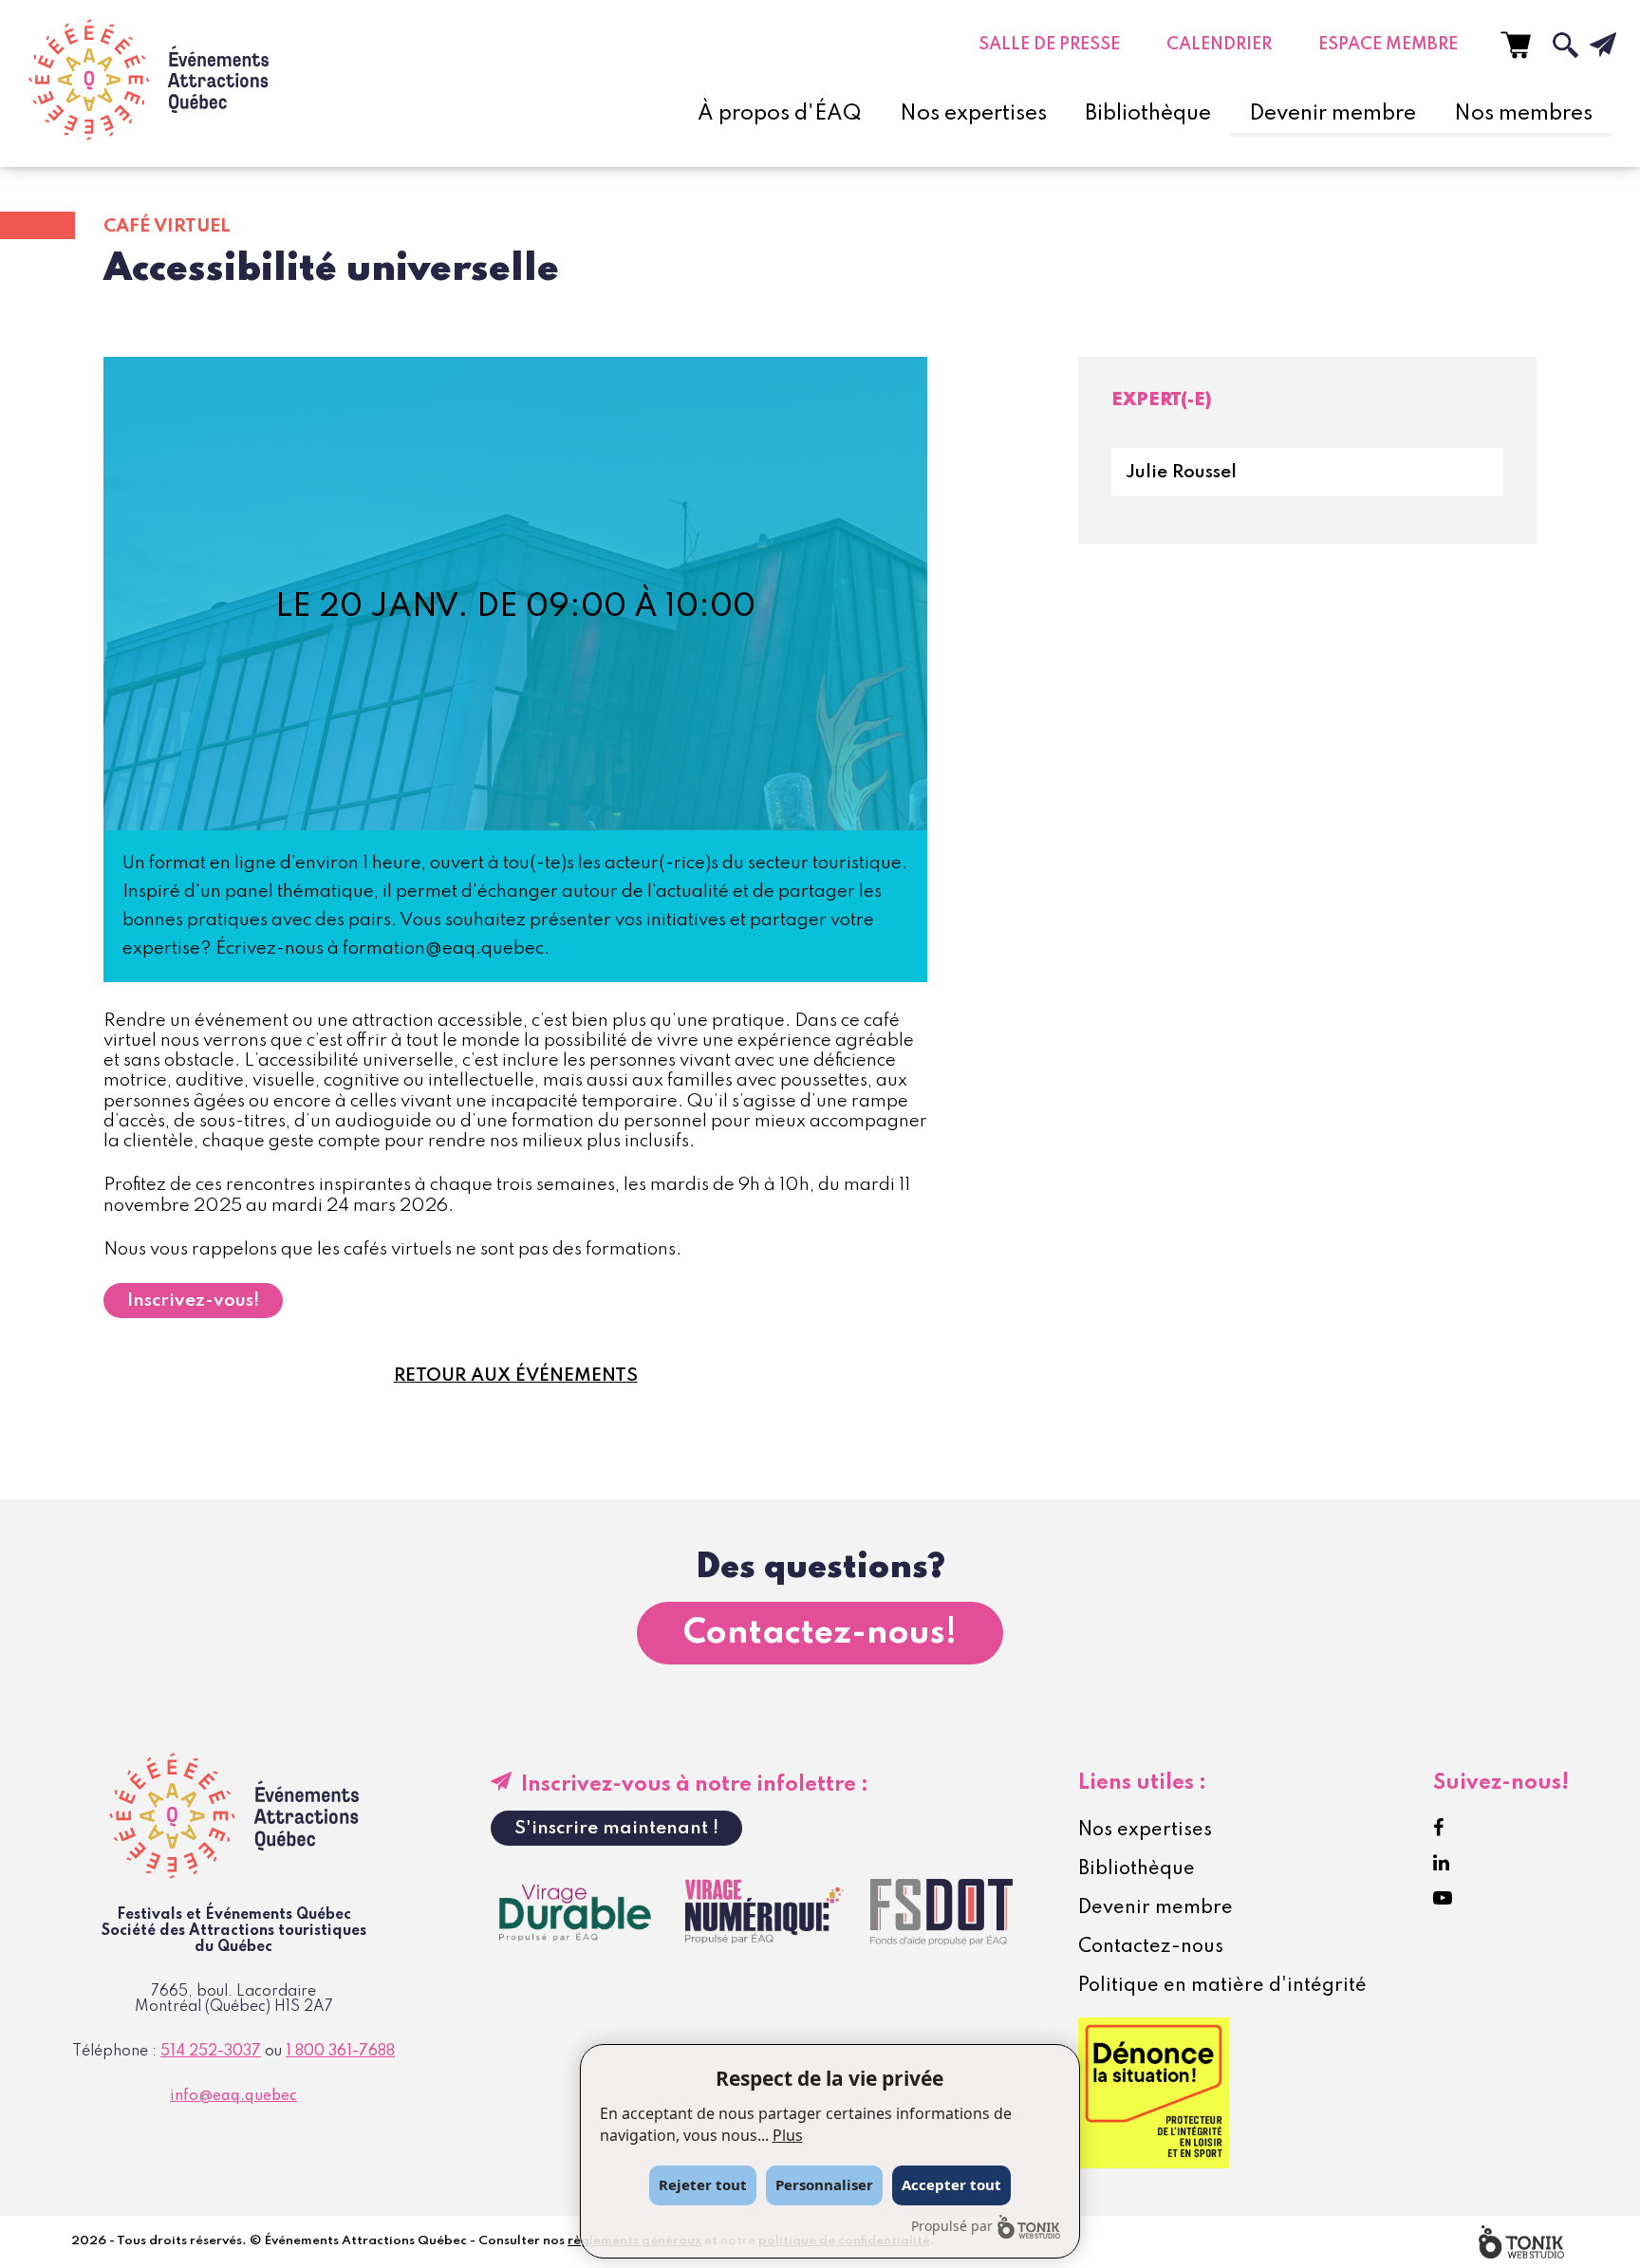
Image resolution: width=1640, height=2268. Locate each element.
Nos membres (1523, 114)
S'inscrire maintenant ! (616, 1828)
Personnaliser (824, 2184)
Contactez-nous (1151, 1947)
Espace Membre (1388, 45)
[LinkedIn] (1441, 1864)
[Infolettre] (1588, 45)
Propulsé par (952, 2226)
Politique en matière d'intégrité (1222, 1986)
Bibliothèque (1148, 114)
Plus (788, 2135)
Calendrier (1219, 45)
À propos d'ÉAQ (780, 114)
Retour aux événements (516, 1376)
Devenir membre (1332, 114)
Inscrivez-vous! (193, 1301)
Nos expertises (973, 114)
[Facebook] (1438, 1829)
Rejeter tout (703, 2184)
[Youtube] (1443, 1899)
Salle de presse (1049, 45)
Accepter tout (951, 2184)
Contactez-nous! (820, 1633)
